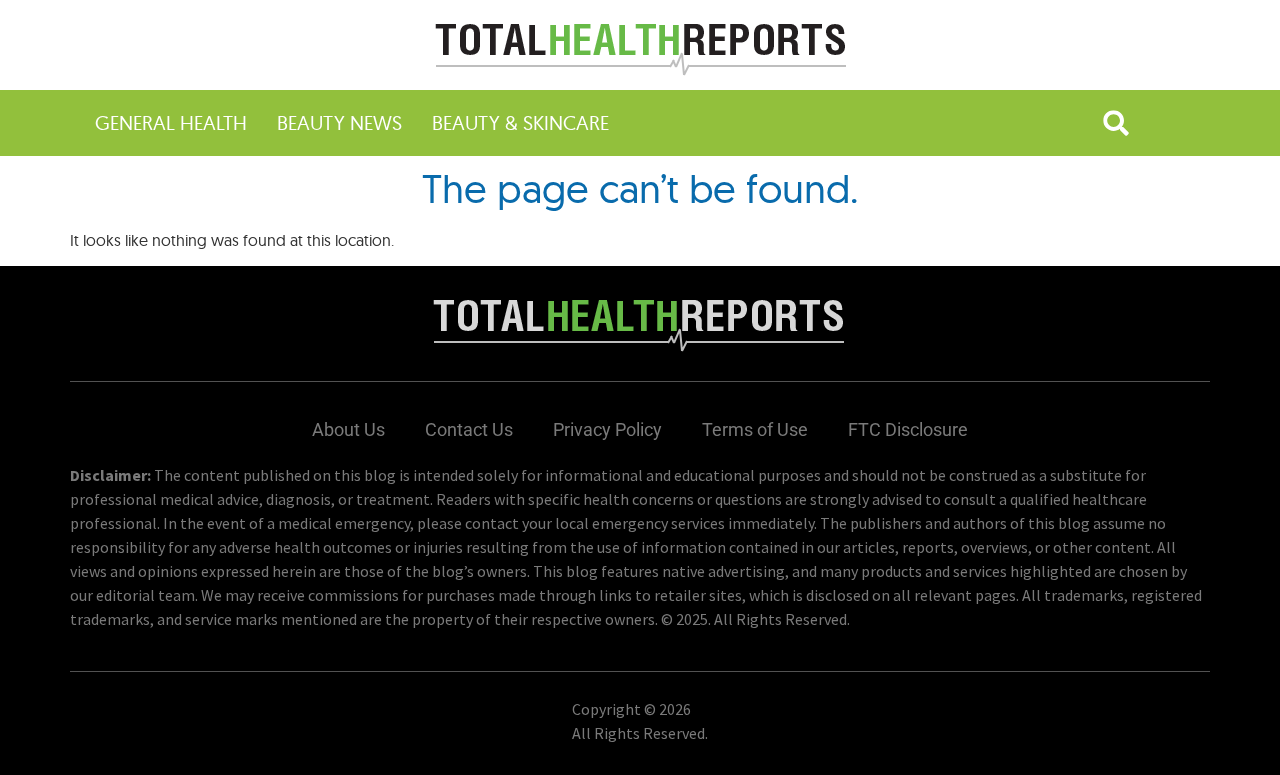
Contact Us (469, 429)
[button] (1116, 123)
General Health (171, 122)
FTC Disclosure (908, 429)
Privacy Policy (607, 429)
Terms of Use (755, 429)
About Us (348, 429)
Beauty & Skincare (520, 122)
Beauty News (339, 122)
